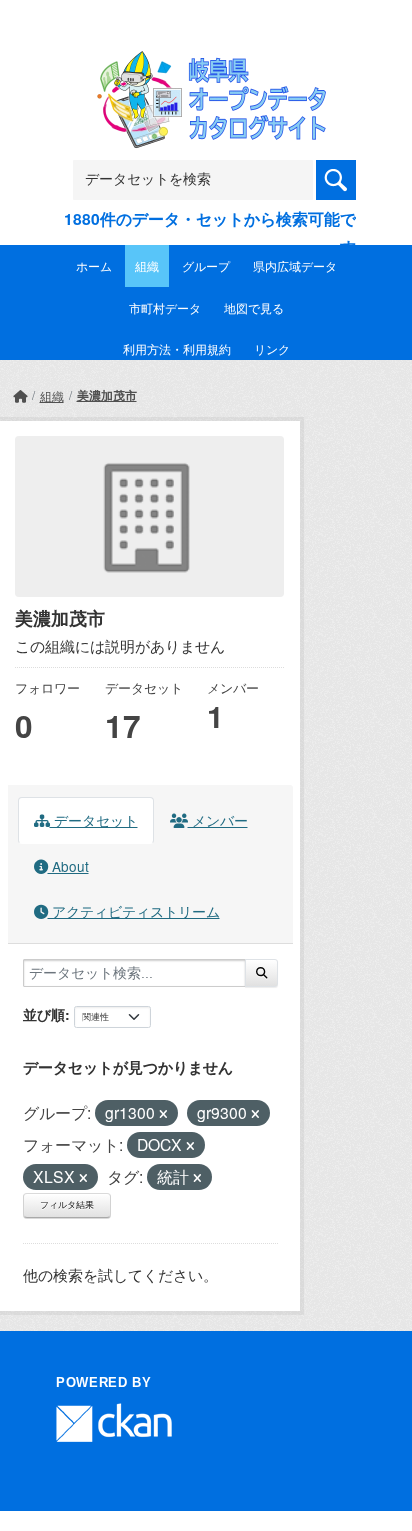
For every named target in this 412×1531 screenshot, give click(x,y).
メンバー (218, 820)
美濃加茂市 (107, 395)
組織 (147, 265)
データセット (94, 820)
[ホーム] (20, 395)
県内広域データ (295, 265)
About (68, 866)
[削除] (163, 1114)
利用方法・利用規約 (177, 348)
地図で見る (254, 307)
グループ (206, 265)
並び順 (44, 1014)
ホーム (94, 265)
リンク (272, 348)
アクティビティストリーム (134, 911)
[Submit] (261, 973)
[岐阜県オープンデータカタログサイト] (206, 64)
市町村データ (165, 307)
